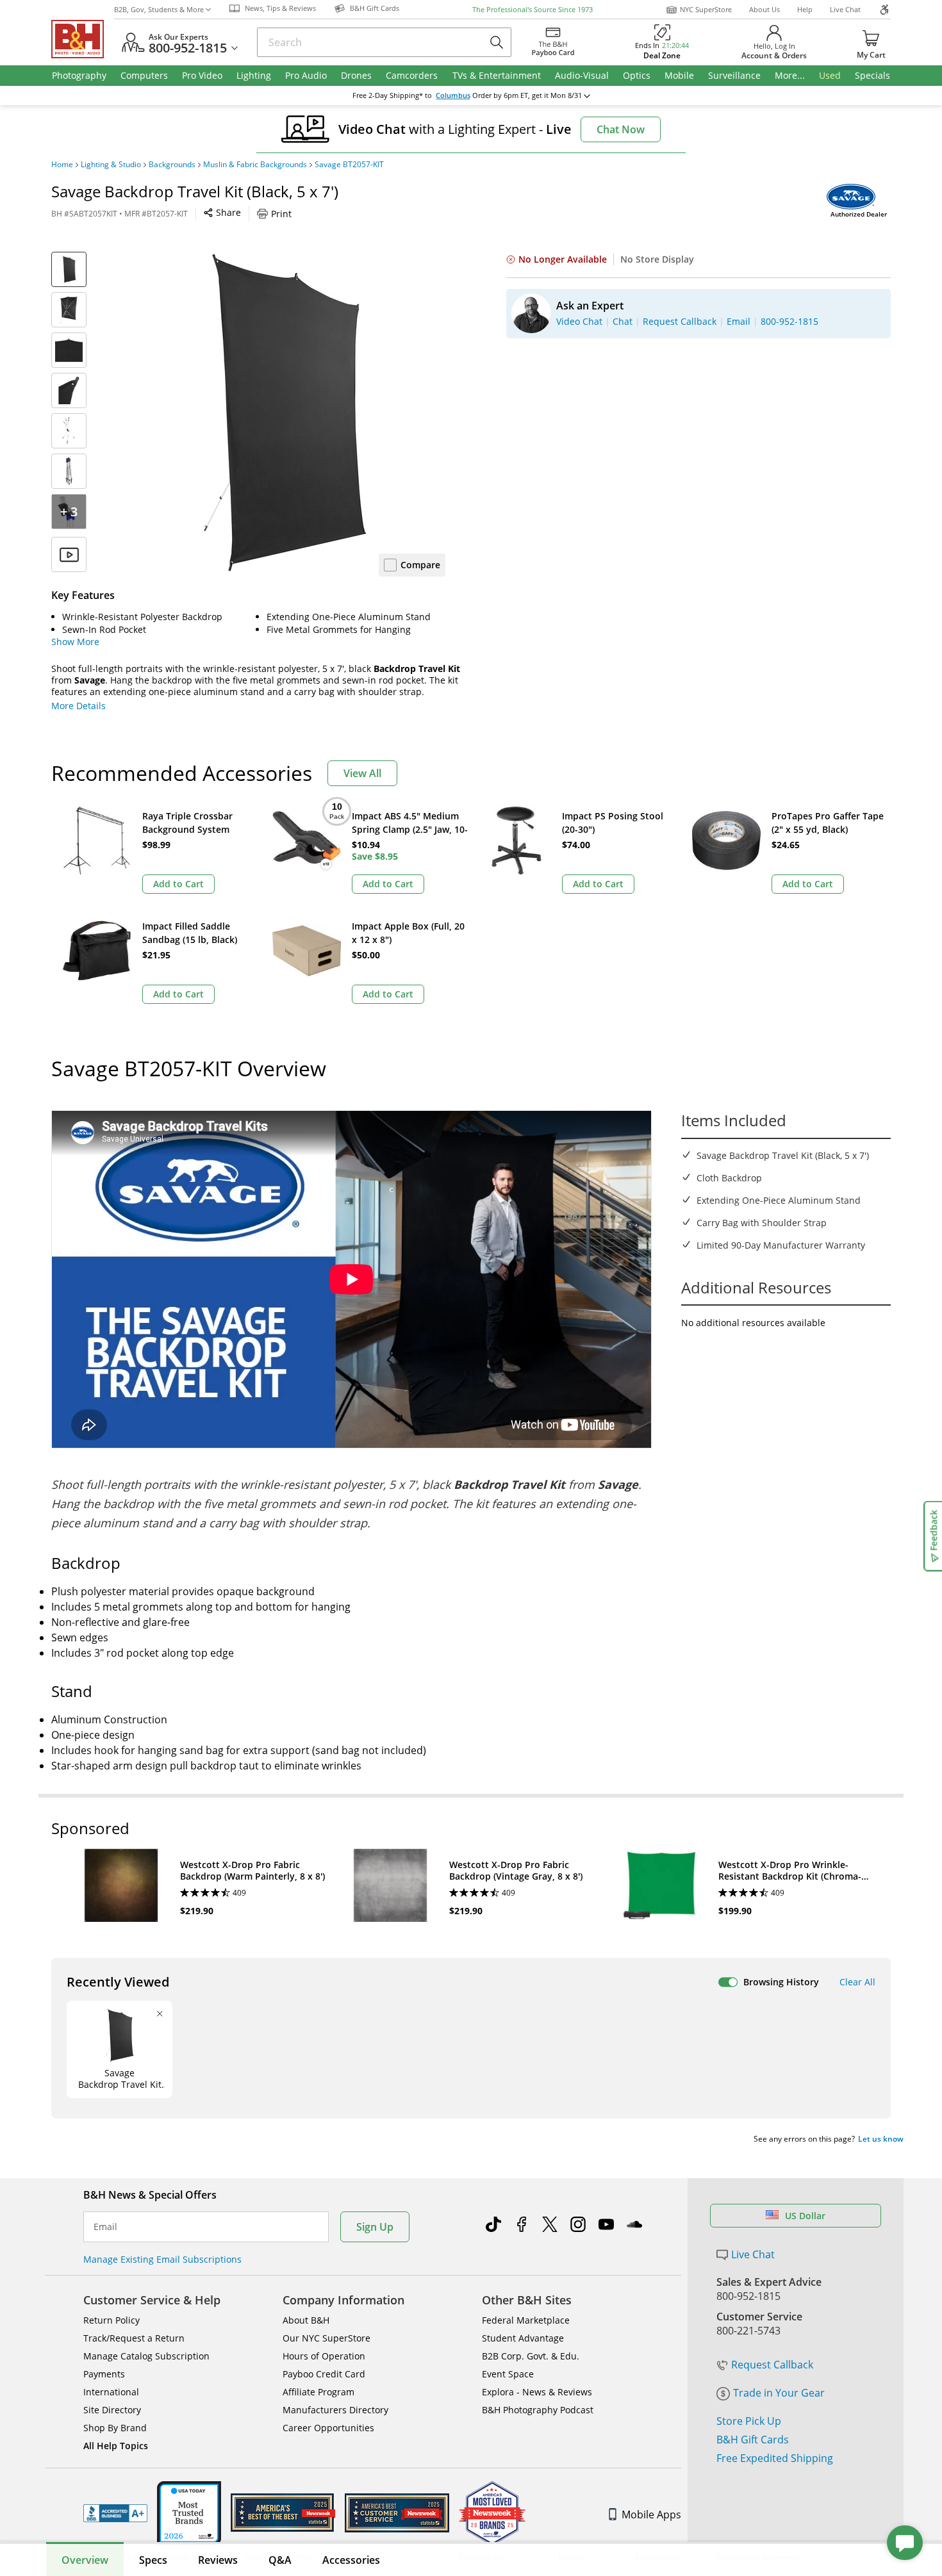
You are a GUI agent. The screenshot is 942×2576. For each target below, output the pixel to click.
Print (281, 214)
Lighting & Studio (111, 165)
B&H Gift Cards (753, 2440)
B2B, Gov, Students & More (159, 9)
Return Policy (112, 2320)
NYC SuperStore (706, 9)
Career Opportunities (328, 2428)
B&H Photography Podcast (538, 2410)
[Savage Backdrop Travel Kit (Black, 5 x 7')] (285, 412)
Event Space (508, 2374)
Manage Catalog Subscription (146, 2356)
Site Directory (112, 2410)
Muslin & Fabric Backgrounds (255, 165)
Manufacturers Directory (335, 2410)
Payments (104, 2374)
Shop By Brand (115, 2428)
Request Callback (772, 2365)
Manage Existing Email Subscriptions (162, 2259)
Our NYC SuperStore (326, 2338)
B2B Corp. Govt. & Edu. (531, 2356)
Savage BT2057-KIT (349, 165)
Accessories (351, 2560)
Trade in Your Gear (779, 2393)
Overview (85, 2560)
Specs (153, 2560)
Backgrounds (172, 165)
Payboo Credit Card (324, 2374)
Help (805, 9)
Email (105, 2227)
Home (62, 165)
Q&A (280, 2560)
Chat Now (621, 129)
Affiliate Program (318, 2392)
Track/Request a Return (134, 2338)
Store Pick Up (749, 2421)
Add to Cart (178, 884)
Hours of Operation (324, 2356)
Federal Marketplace (526, 2320)
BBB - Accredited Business (115, 2513)
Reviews (218, 2560)
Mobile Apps (651, 2514)
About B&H (306, 2320)
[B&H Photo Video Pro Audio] (83, 39)
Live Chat (845, 9)
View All (362, 773)
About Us (764, 9)
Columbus (453, 95)
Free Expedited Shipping (775, 2458)
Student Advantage (523, 2338)
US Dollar (805, 2216)
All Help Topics (116, 2446)
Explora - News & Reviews (537, 2392)
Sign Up (375, 2227)
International (111, 2392)
